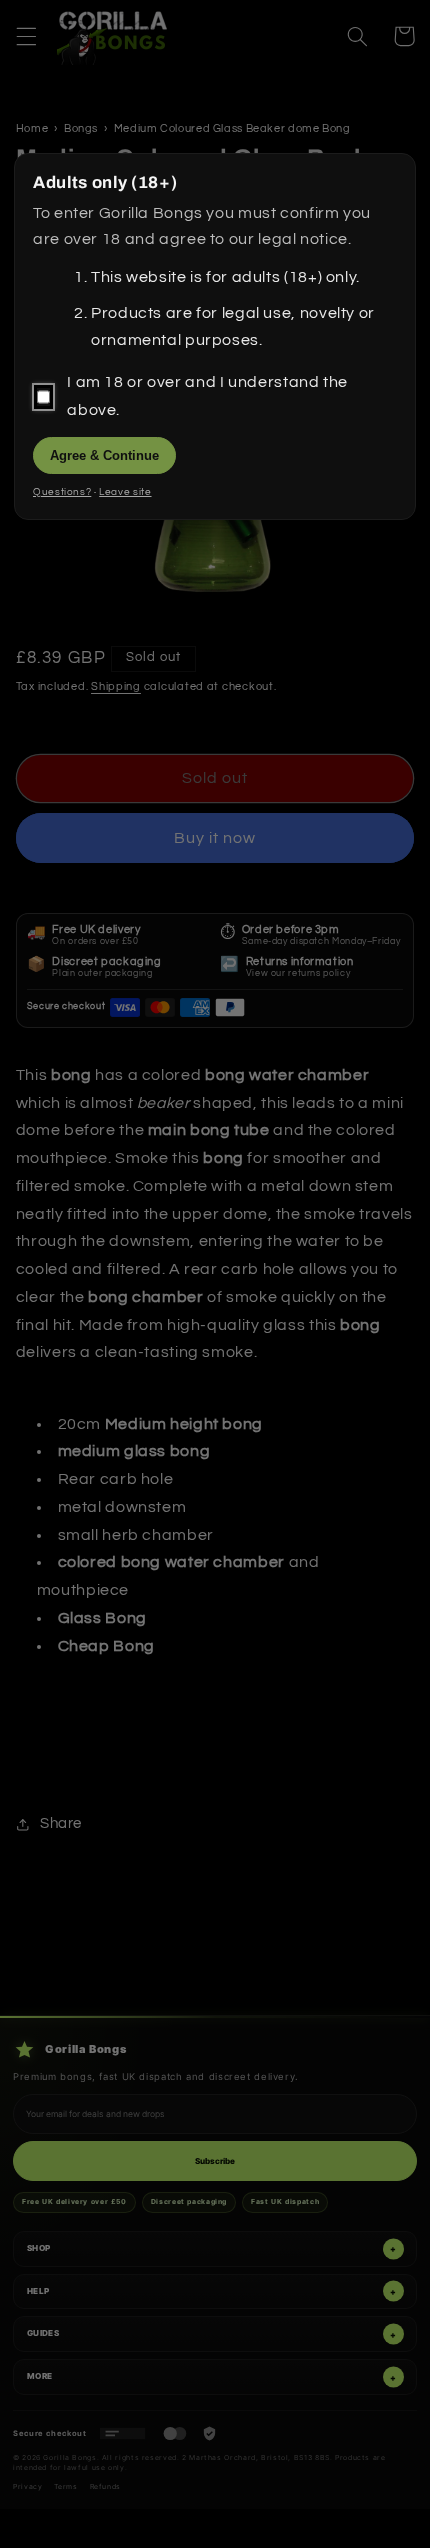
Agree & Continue (104, 455)
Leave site (125, 492)
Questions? (62, 492)
